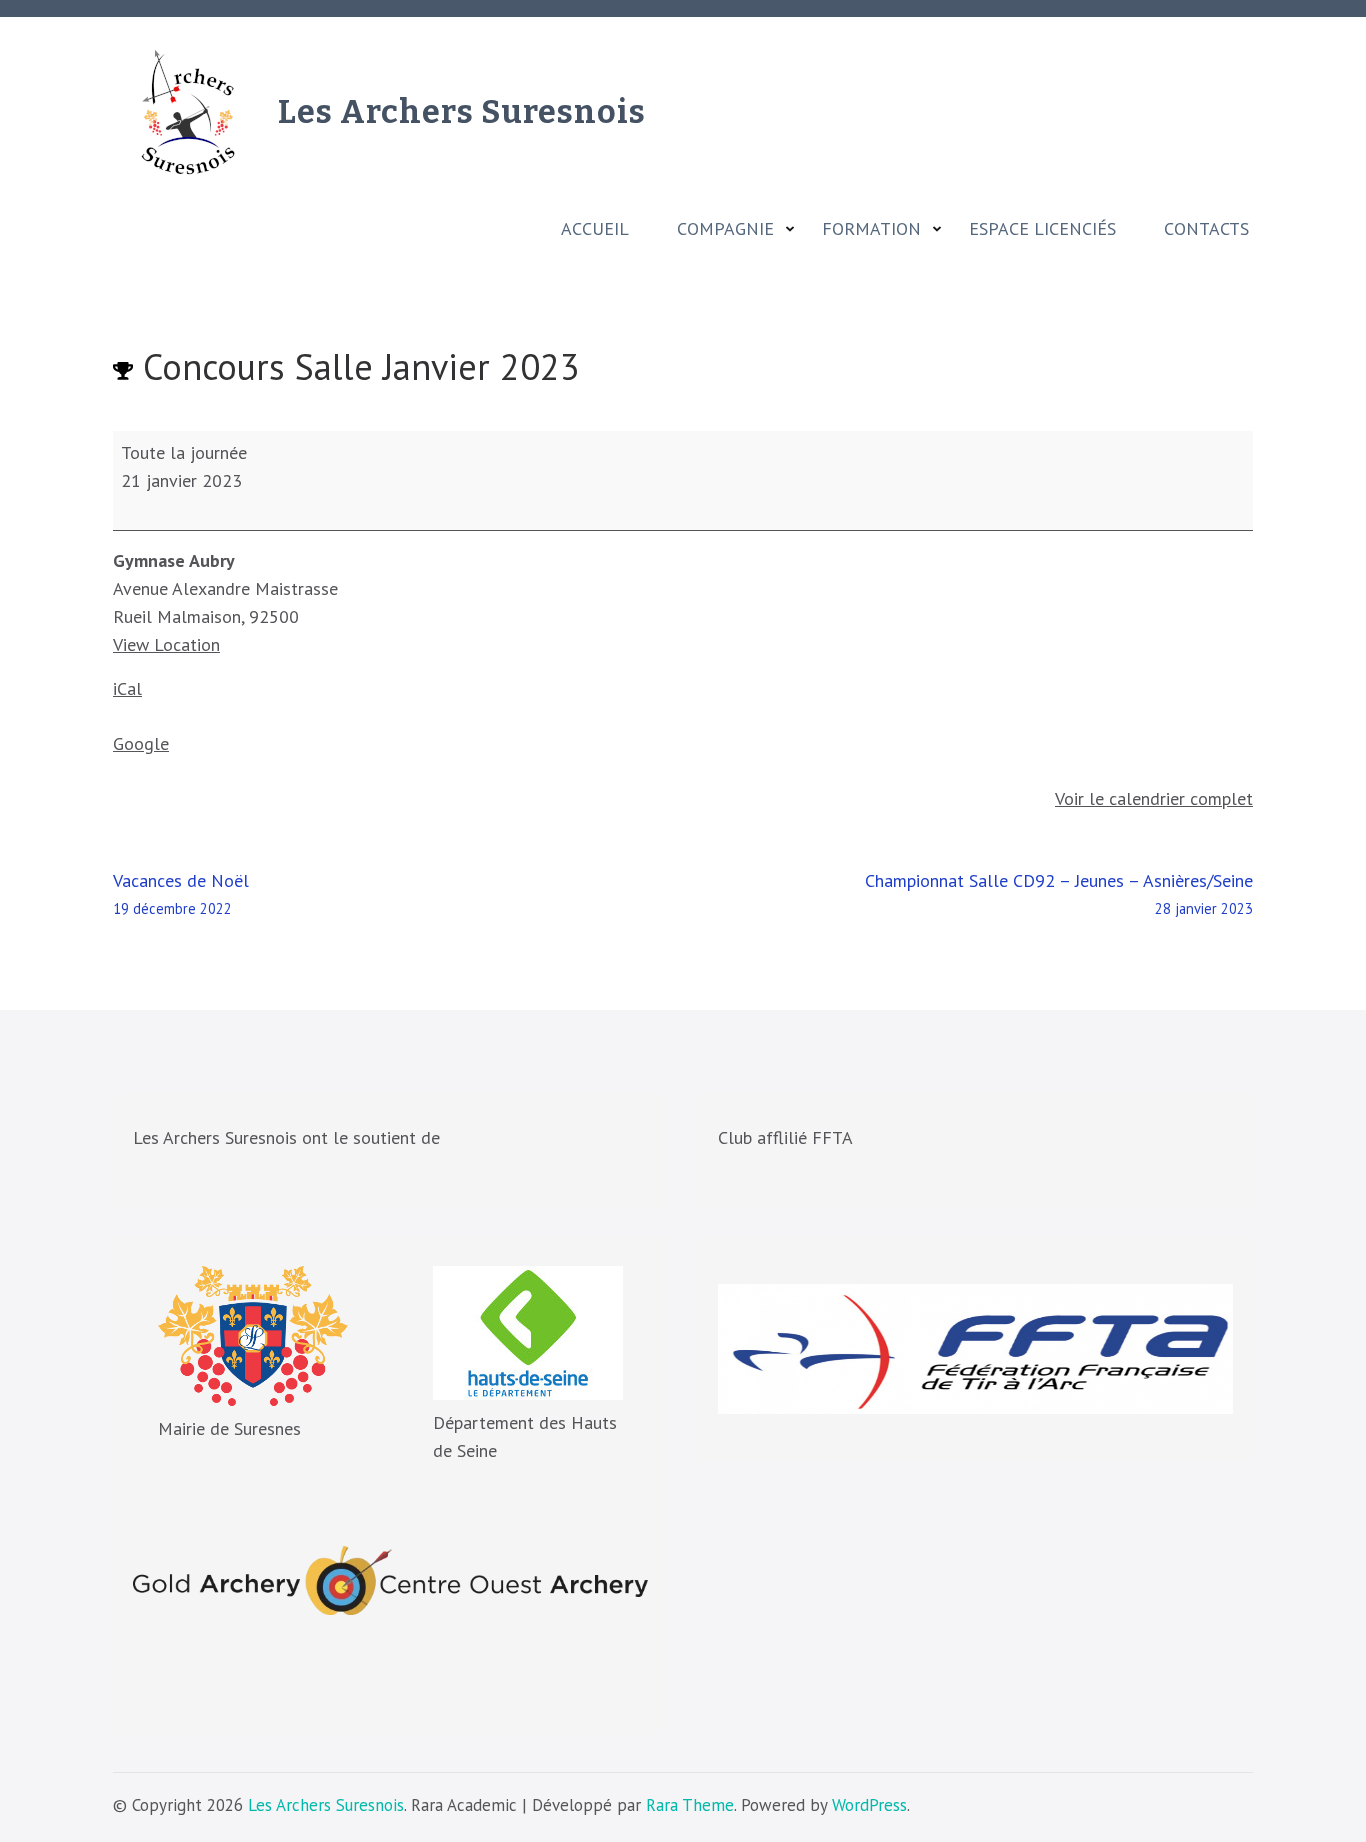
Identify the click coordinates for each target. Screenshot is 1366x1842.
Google (141, 743)
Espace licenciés (1042, 229)
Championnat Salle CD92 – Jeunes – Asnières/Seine (1059, 893)
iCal (127, 688)
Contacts (1206, 229)
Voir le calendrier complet (1154, 798)
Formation (871, 229)
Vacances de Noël (181, 893)
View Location (166, 644)
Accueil (595, 229)
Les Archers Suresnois (462, 112)
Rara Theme (690, 1805)
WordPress (869, 1805)
